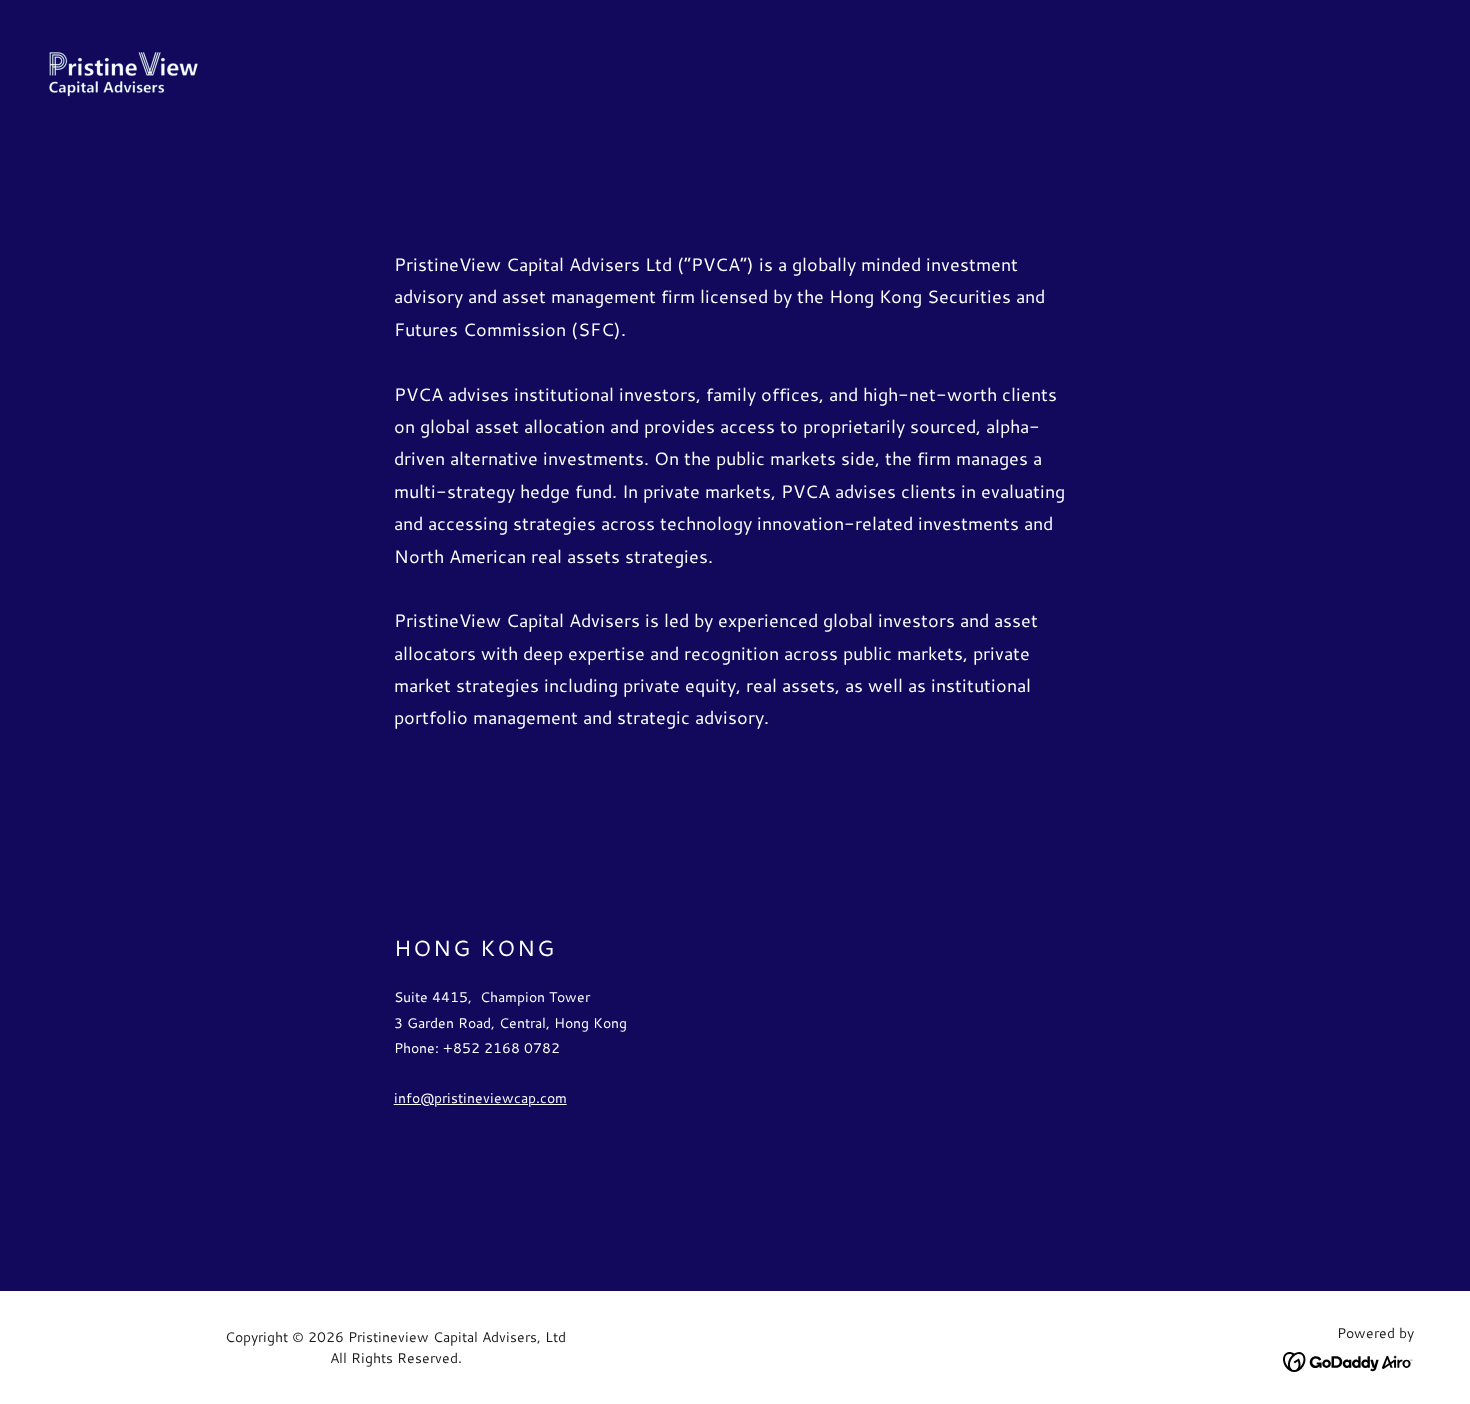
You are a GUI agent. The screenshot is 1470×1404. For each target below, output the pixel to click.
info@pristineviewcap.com (480, 1098)
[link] (123, 71)
